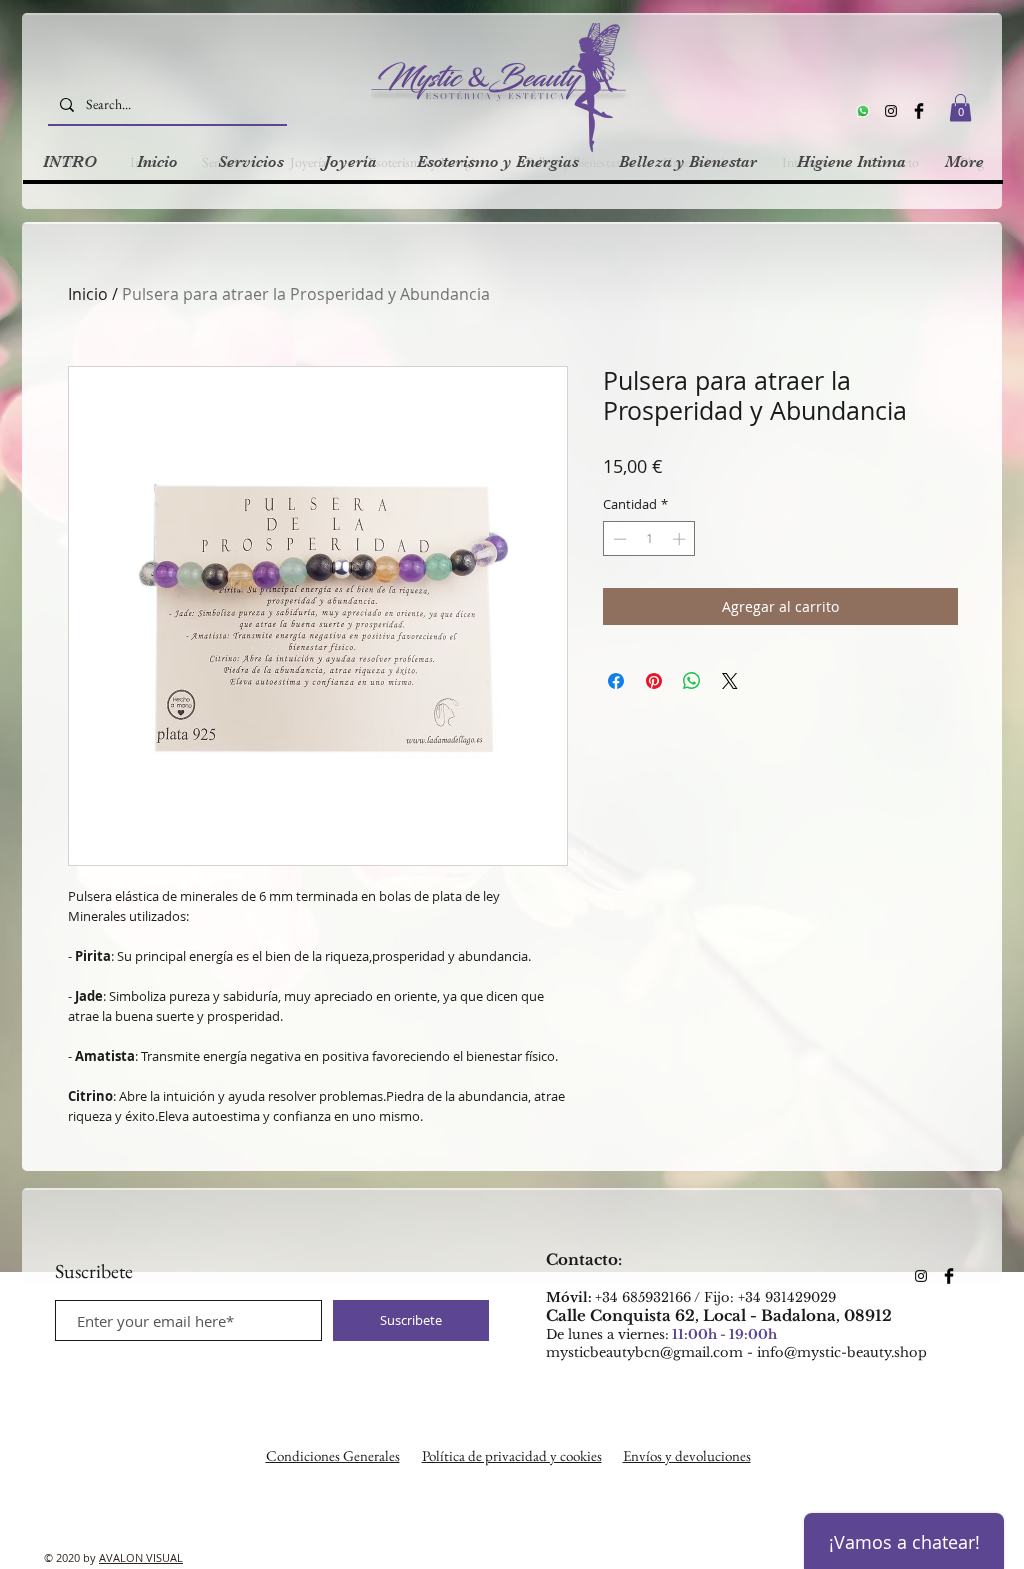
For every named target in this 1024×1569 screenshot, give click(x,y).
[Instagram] (891, 111)
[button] (960, 107)
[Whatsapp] (863, 111)
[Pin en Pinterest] (654, 681)
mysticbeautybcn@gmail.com (644, 1352)
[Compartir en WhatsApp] (692, 681)
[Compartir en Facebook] (616, 681)
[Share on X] (730, 681)
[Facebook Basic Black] (919, 111)
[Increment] (681, 539)
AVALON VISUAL (141, 1557)
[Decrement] (618, 539)
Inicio (88, 294)
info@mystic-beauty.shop (842, 1352)
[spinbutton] (649, 539)
